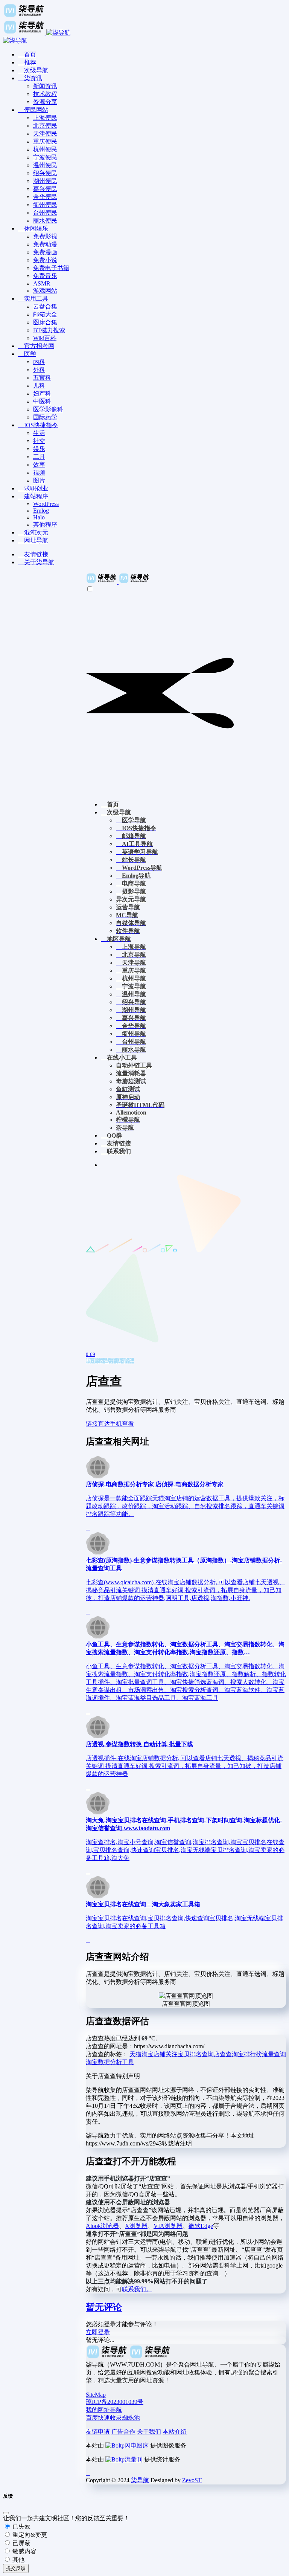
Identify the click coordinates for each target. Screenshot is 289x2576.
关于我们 (149, 2432)
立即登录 (98, 2332)
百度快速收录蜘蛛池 (113, 2418)
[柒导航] (118, 582)
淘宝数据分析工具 (110, 2062)
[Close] (6, 2513)
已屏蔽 (21, 2543)
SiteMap (96, 2395)
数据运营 (98, 1361)
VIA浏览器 (168, 2226)
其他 (18, 2560)
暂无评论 (104, 2307)
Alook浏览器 (102, 2226)
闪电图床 (137, 2445)
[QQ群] (88, 2473)
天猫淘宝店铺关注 (154, 2054)
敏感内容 (24, 2551)
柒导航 (140, 2480)
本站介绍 (175, 2432)
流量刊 (134, 2459)
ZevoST (192, 2480)
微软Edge (201, 2226)
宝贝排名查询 (196, 2054)
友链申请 (98, 2432)
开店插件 (122, 1361)
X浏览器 (136, 2226)
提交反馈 (16, 2568)
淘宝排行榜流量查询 (259, 2054)
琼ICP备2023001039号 (115, 2402)
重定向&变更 (29, 2535)
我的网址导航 (104, 2410)
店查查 (223, 2054)
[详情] (88, 1528)
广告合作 (123, 2432)
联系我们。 (137, 2289)
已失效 (21, 2526)
